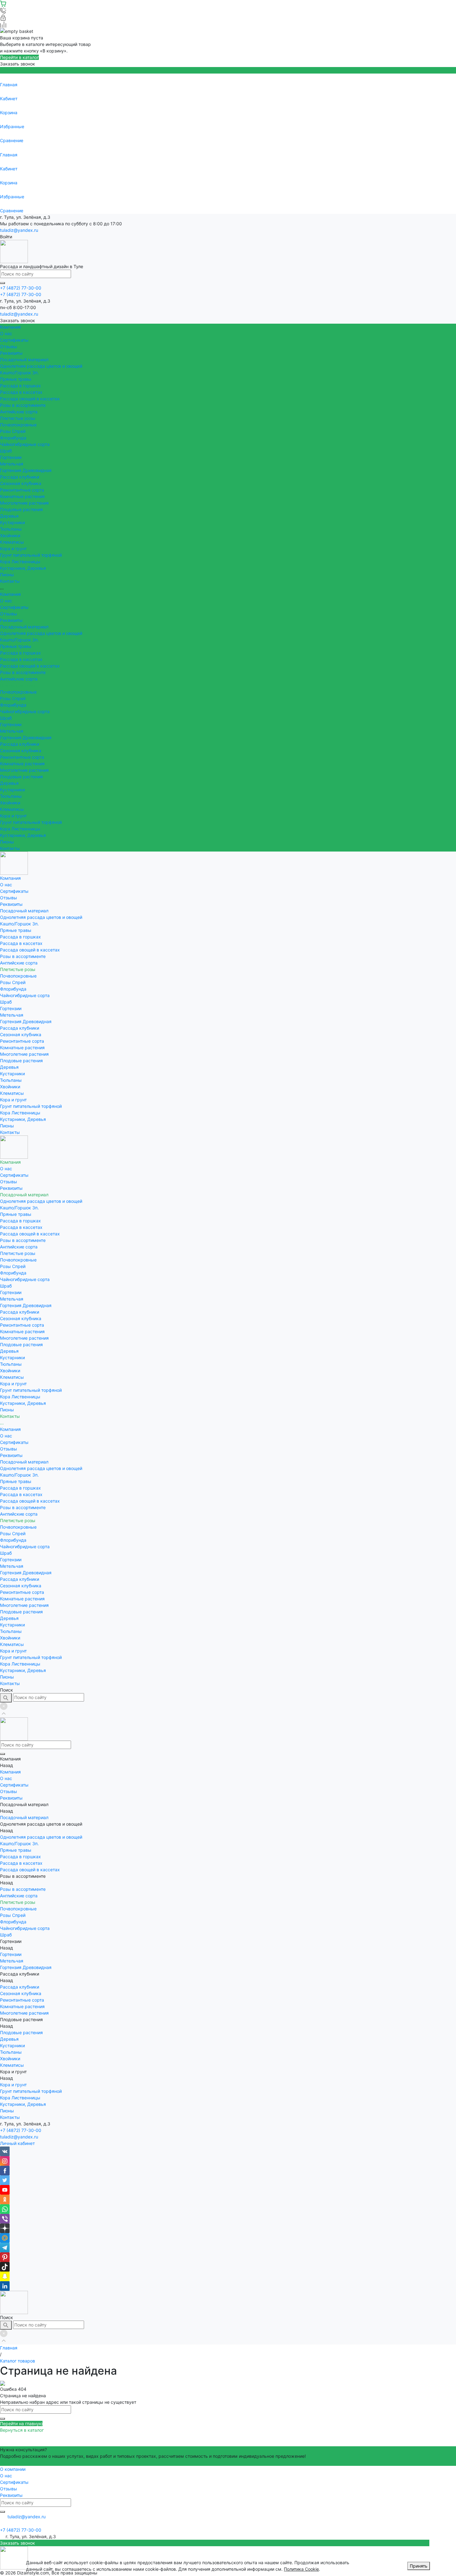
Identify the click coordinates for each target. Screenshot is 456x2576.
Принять (419, 2566)
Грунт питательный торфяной (31, 555)
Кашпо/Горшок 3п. (19, 373)
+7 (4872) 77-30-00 (21, 2130)
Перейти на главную (21, 2423)
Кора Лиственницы (20, 562)
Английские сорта (19, 412)
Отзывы (9, 346)
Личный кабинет (17, 2143)
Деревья (9, 516)
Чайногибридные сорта (25, 444)
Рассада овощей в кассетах (30, 399)
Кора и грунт (13, 548)
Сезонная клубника (21, 483)
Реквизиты (11, 353)
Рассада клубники (20, 477)
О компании (13, 2469)
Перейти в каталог (19, 57)
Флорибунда (13, 438)
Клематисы (12, 542)
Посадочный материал (24, 627)
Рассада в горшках (20, 386)
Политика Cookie (301, 2569)
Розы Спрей (13, 431)
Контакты (10, 848)
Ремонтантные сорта (22, 490)
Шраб (6, 451)
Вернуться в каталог (22, 2430)
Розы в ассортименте (23, 405)
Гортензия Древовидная (26, 470)
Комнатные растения (22, 496)
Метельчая (12, 464)
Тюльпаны (11, 529)
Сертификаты (14, 340)
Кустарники (12, 522)
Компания (10, 594)
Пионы (7, 575)
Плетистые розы (18, 418)
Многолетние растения (24, 503)
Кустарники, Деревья (23, 568)
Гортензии (11, 457)
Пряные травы (16, 379)
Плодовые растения (21, 509)
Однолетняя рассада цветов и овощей (41, 366)
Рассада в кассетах (21, 392)
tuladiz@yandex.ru (19, 230)
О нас (6, 333)
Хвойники (10, 535)
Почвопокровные (18, 425)
